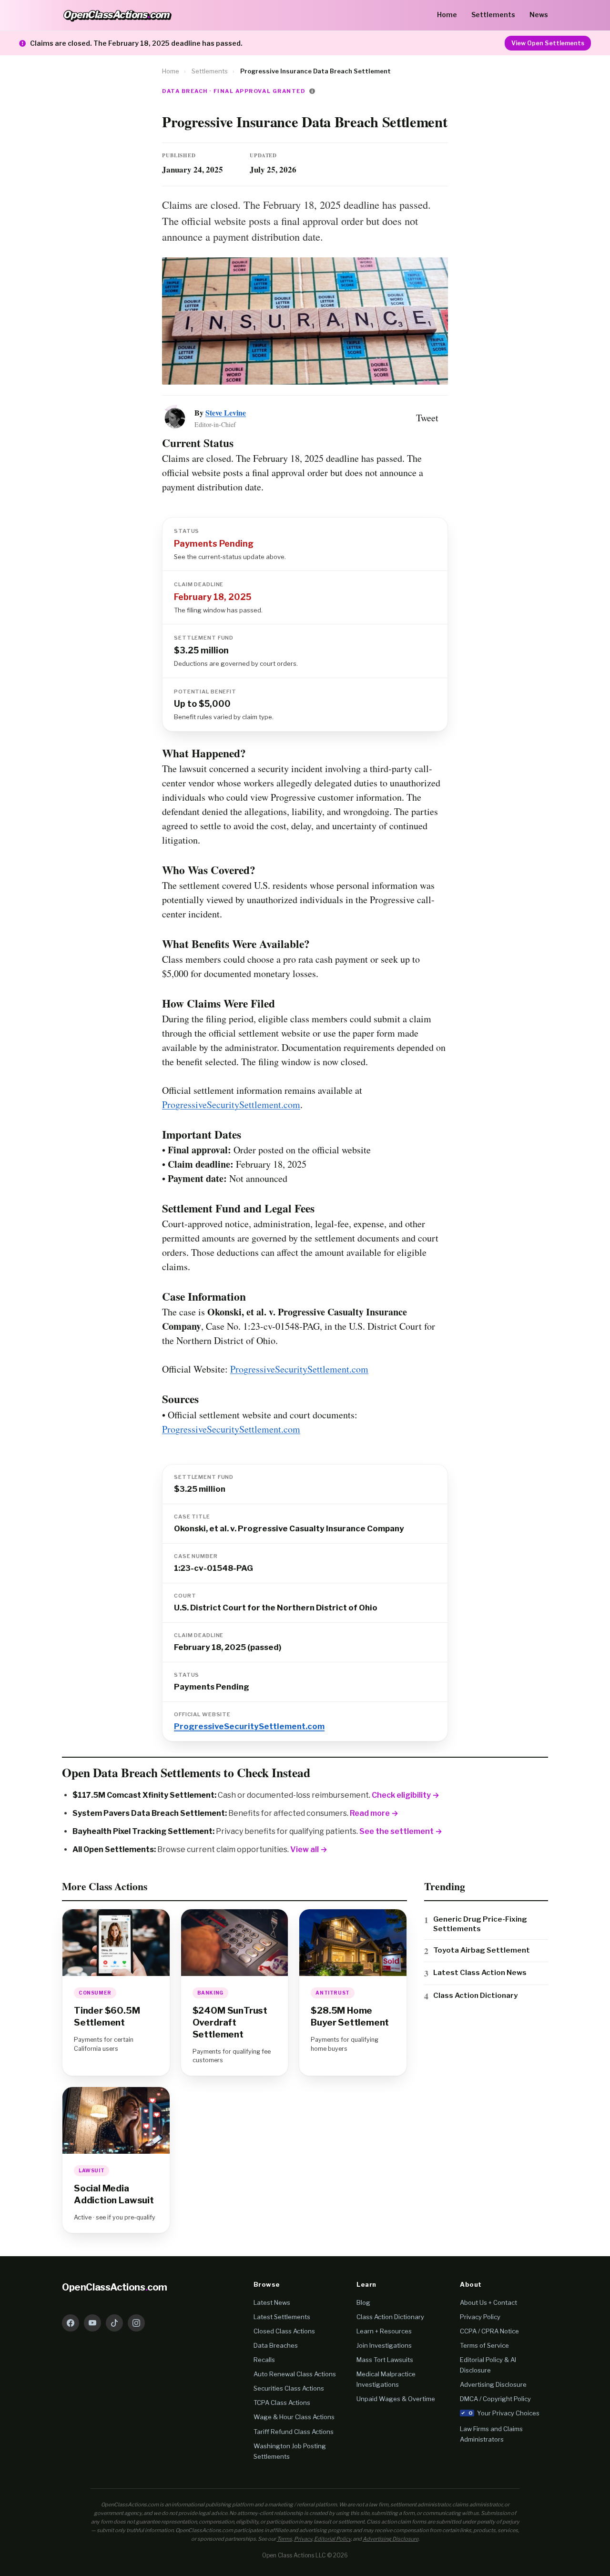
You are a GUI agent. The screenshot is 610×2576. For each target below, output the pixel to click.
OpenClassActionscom (115, 2287)
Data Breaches (276, 2345)
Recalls (264, 2360)
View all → (309, 1849)
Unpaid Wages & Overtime (396, 2399)
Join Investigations (384, 2345)
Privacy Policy (480, 2317)
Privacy (303, 2539)
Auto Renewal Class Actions (295, 2374)
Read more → (374, 1813)
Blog (363, 2302)
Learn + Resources (384, 2331)
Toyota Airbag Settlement (482, 1950)
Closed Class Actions (284, 2331)
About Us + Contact (488, 2302)
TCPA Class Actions (282, 2403)
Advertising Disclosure (493, 2384)
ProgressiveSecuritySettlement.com (231, 1105)
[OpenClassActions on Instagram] (136, 2323)
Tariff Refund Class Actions (294, 2432)
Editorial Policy (332, 2539)
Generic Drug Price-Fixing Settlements (480, 1924)
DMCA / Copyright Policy (495, 2399)
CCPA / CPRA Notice (489, 2331)
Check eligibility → (406, 1795)
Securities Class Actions (289, 2388)
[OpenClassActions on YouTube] (92, 2323)
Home (447, 15)
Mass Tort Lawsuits (385, 2360)
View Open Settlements (548, 43)
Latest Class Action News (480, 1972)
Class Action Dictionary (475, 1995)
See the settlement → (401, 1831)
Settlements (493, 15)
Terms (285, 2539)
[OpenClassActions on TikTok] (114, 2323)
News (539, 15)
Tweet (427, 418)
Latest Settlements (282, 2317)
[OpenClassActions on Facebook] (71, 2323)
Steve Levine (226, 412)
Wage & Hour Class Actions (294, 2417)
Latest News (272, 2302)
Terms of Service (484, 2345)
